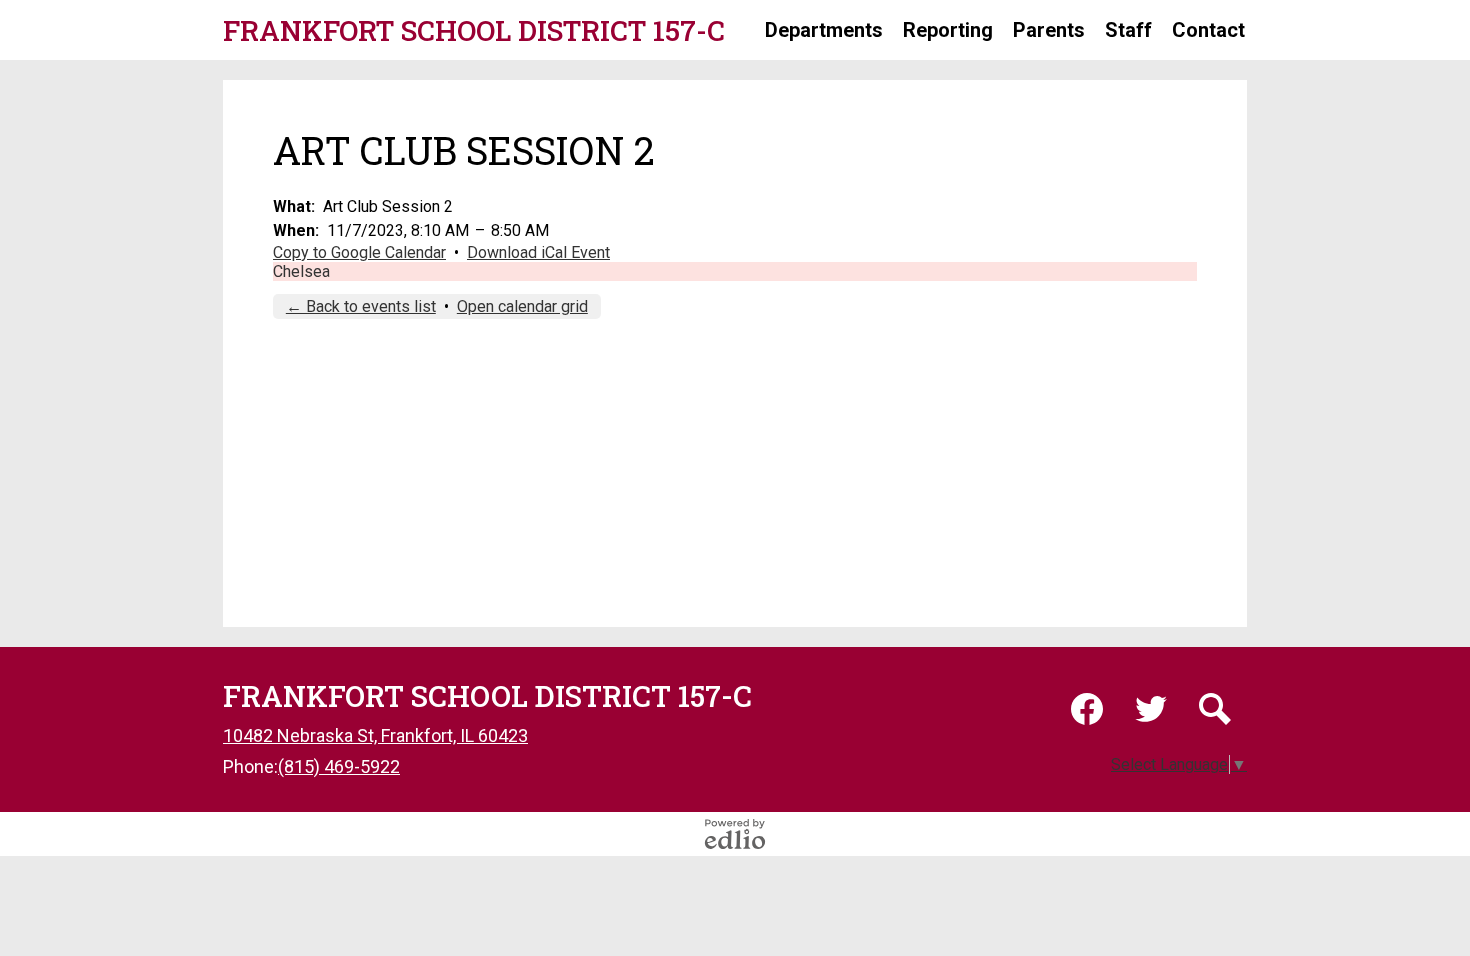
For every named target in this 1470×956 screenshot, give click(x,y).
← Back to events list (361, 306)
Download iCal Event (538, 252)
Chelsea (301, 271)
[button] (824, 30)
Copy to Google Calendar (359, 252)
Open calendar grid (522, 306)
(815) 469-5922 (339, 766)
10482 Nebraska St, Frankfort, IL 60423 (375, 735)
